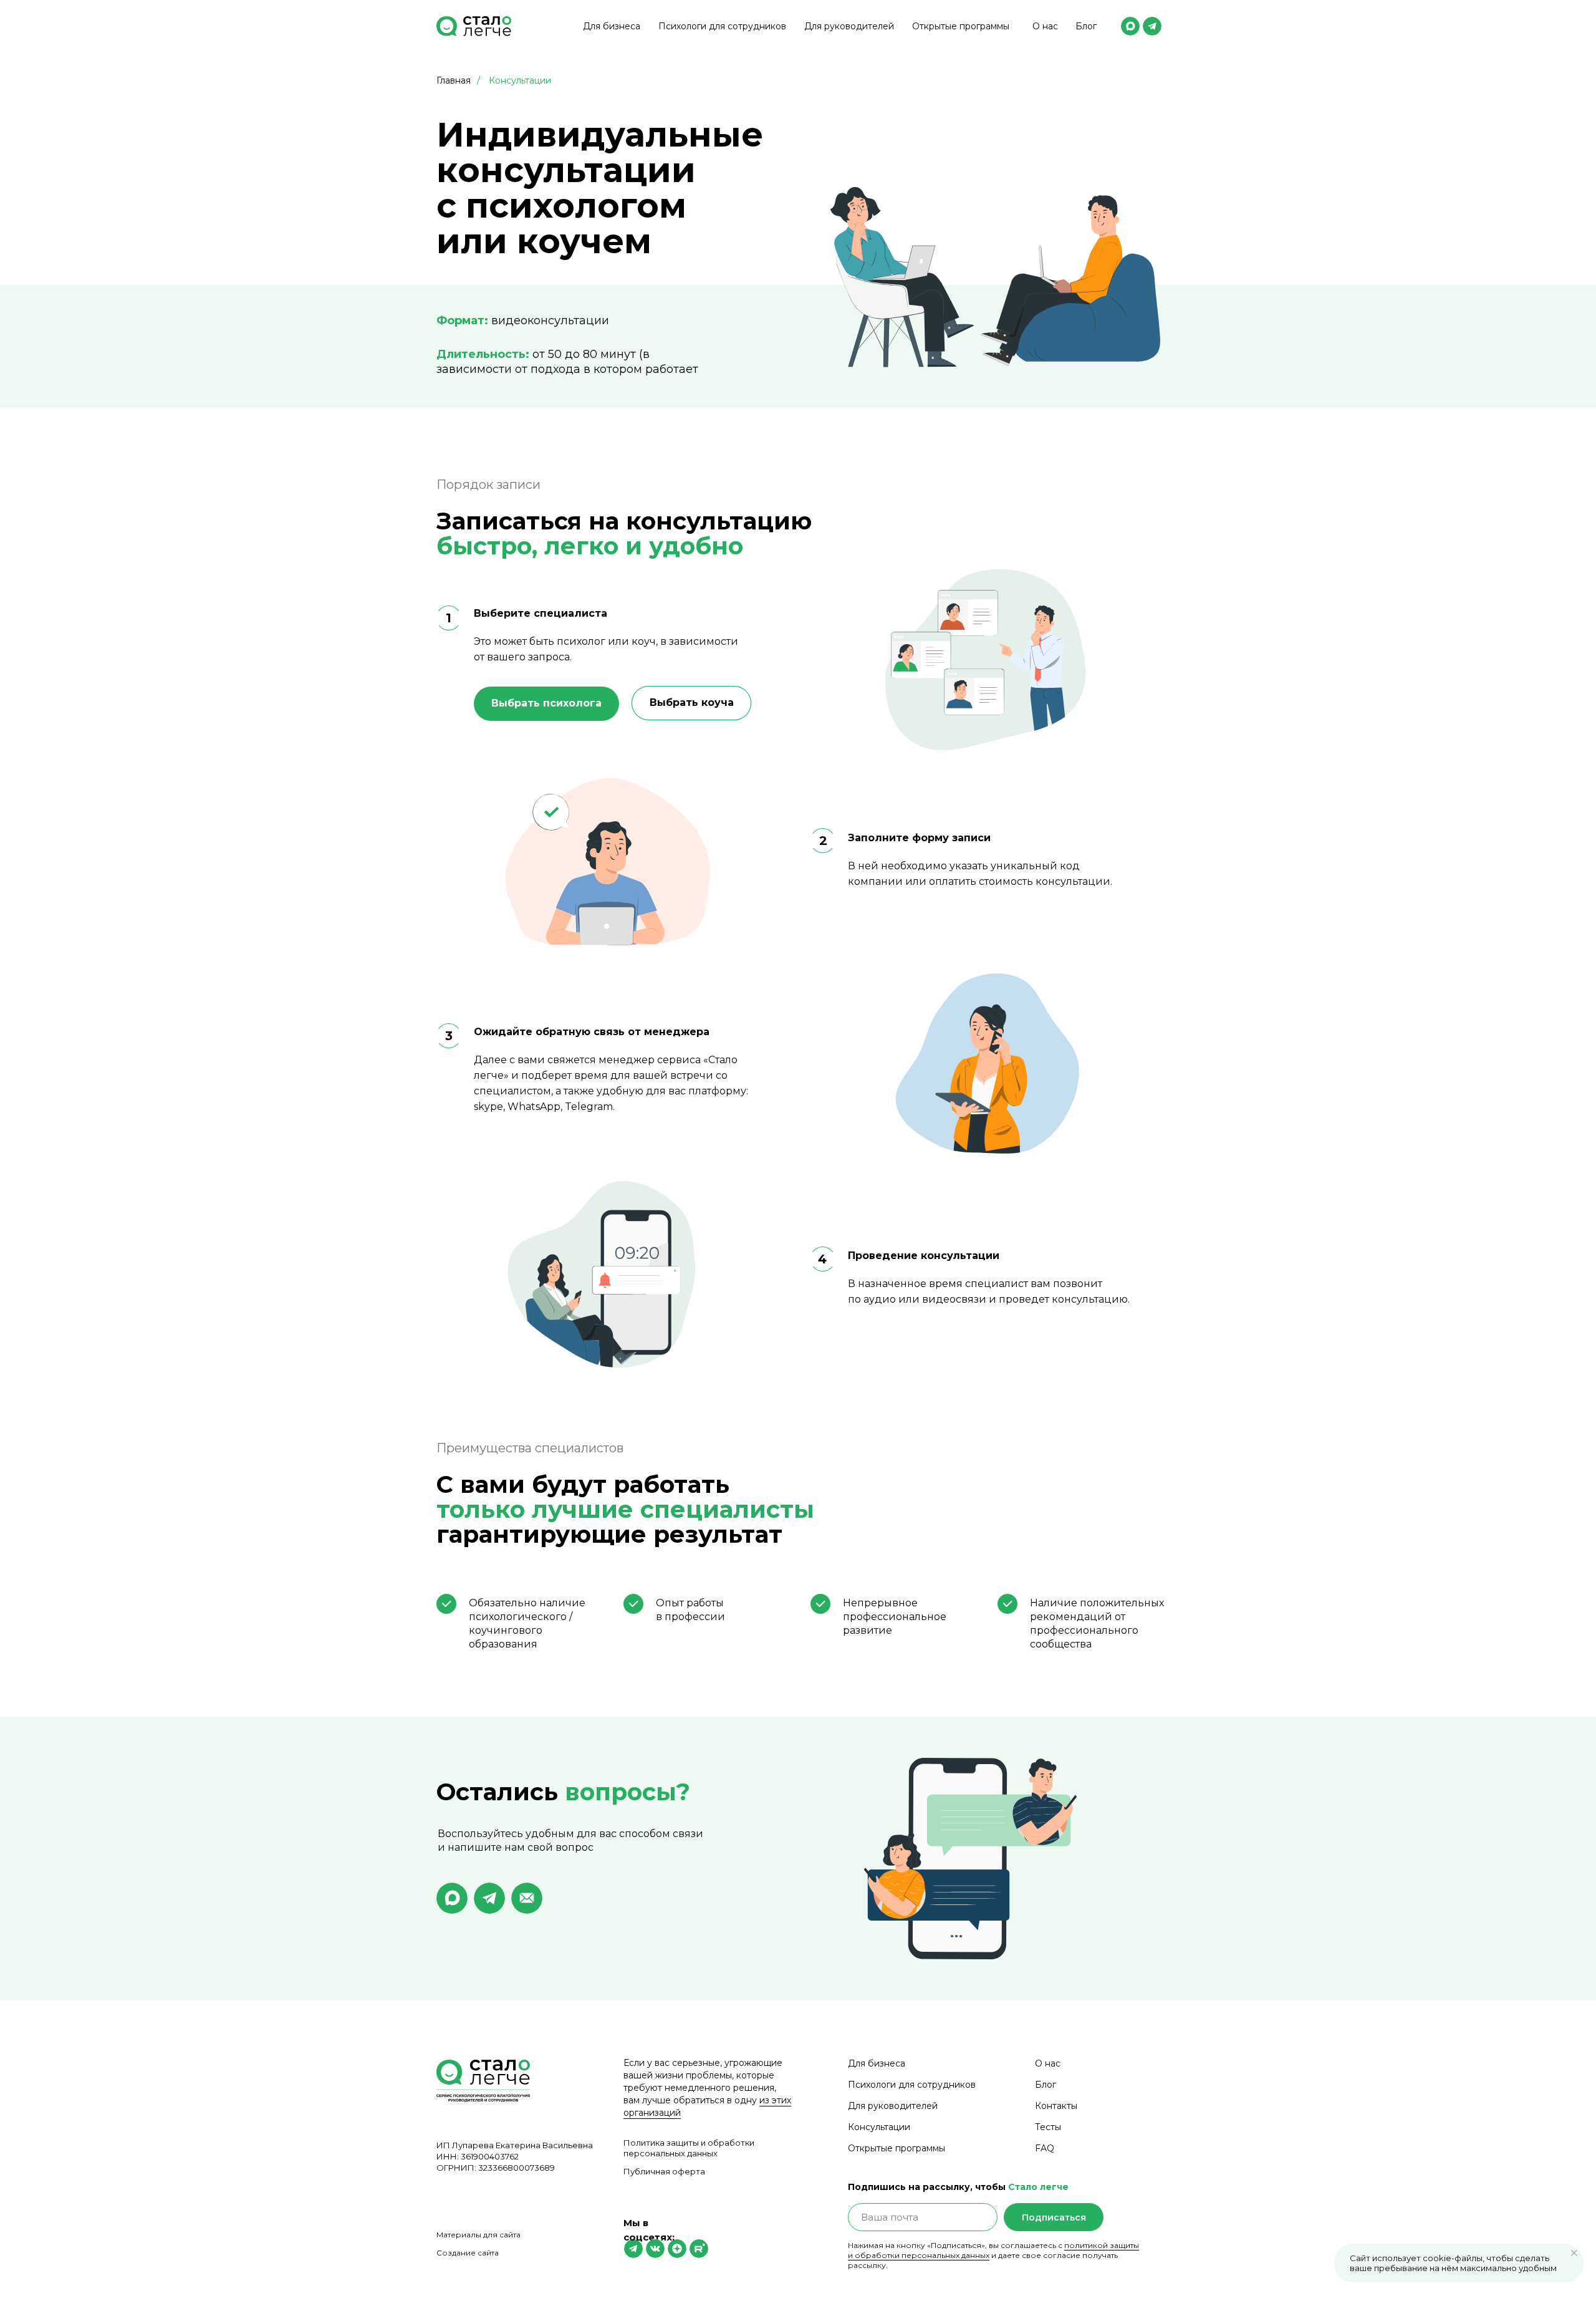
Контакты (1056, 2106)
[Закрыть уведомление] (1574, 2253)
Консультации (520, 80)
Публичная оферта (664, 2171)
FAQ (1045, 2148)
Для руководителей (849, 26)
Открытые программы (961, 26)
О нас (1045, 26)
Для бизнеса (612, 26)
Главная (454, 80)
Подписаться (1054, 2217)
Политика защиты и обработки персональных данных (689, 2148)
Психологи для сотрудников (722, 26)
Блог (1086, 26)
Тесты (1048, 2127)
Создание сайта (468, 2253)
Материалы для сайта (478, 2235)
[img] (1130, 26)
